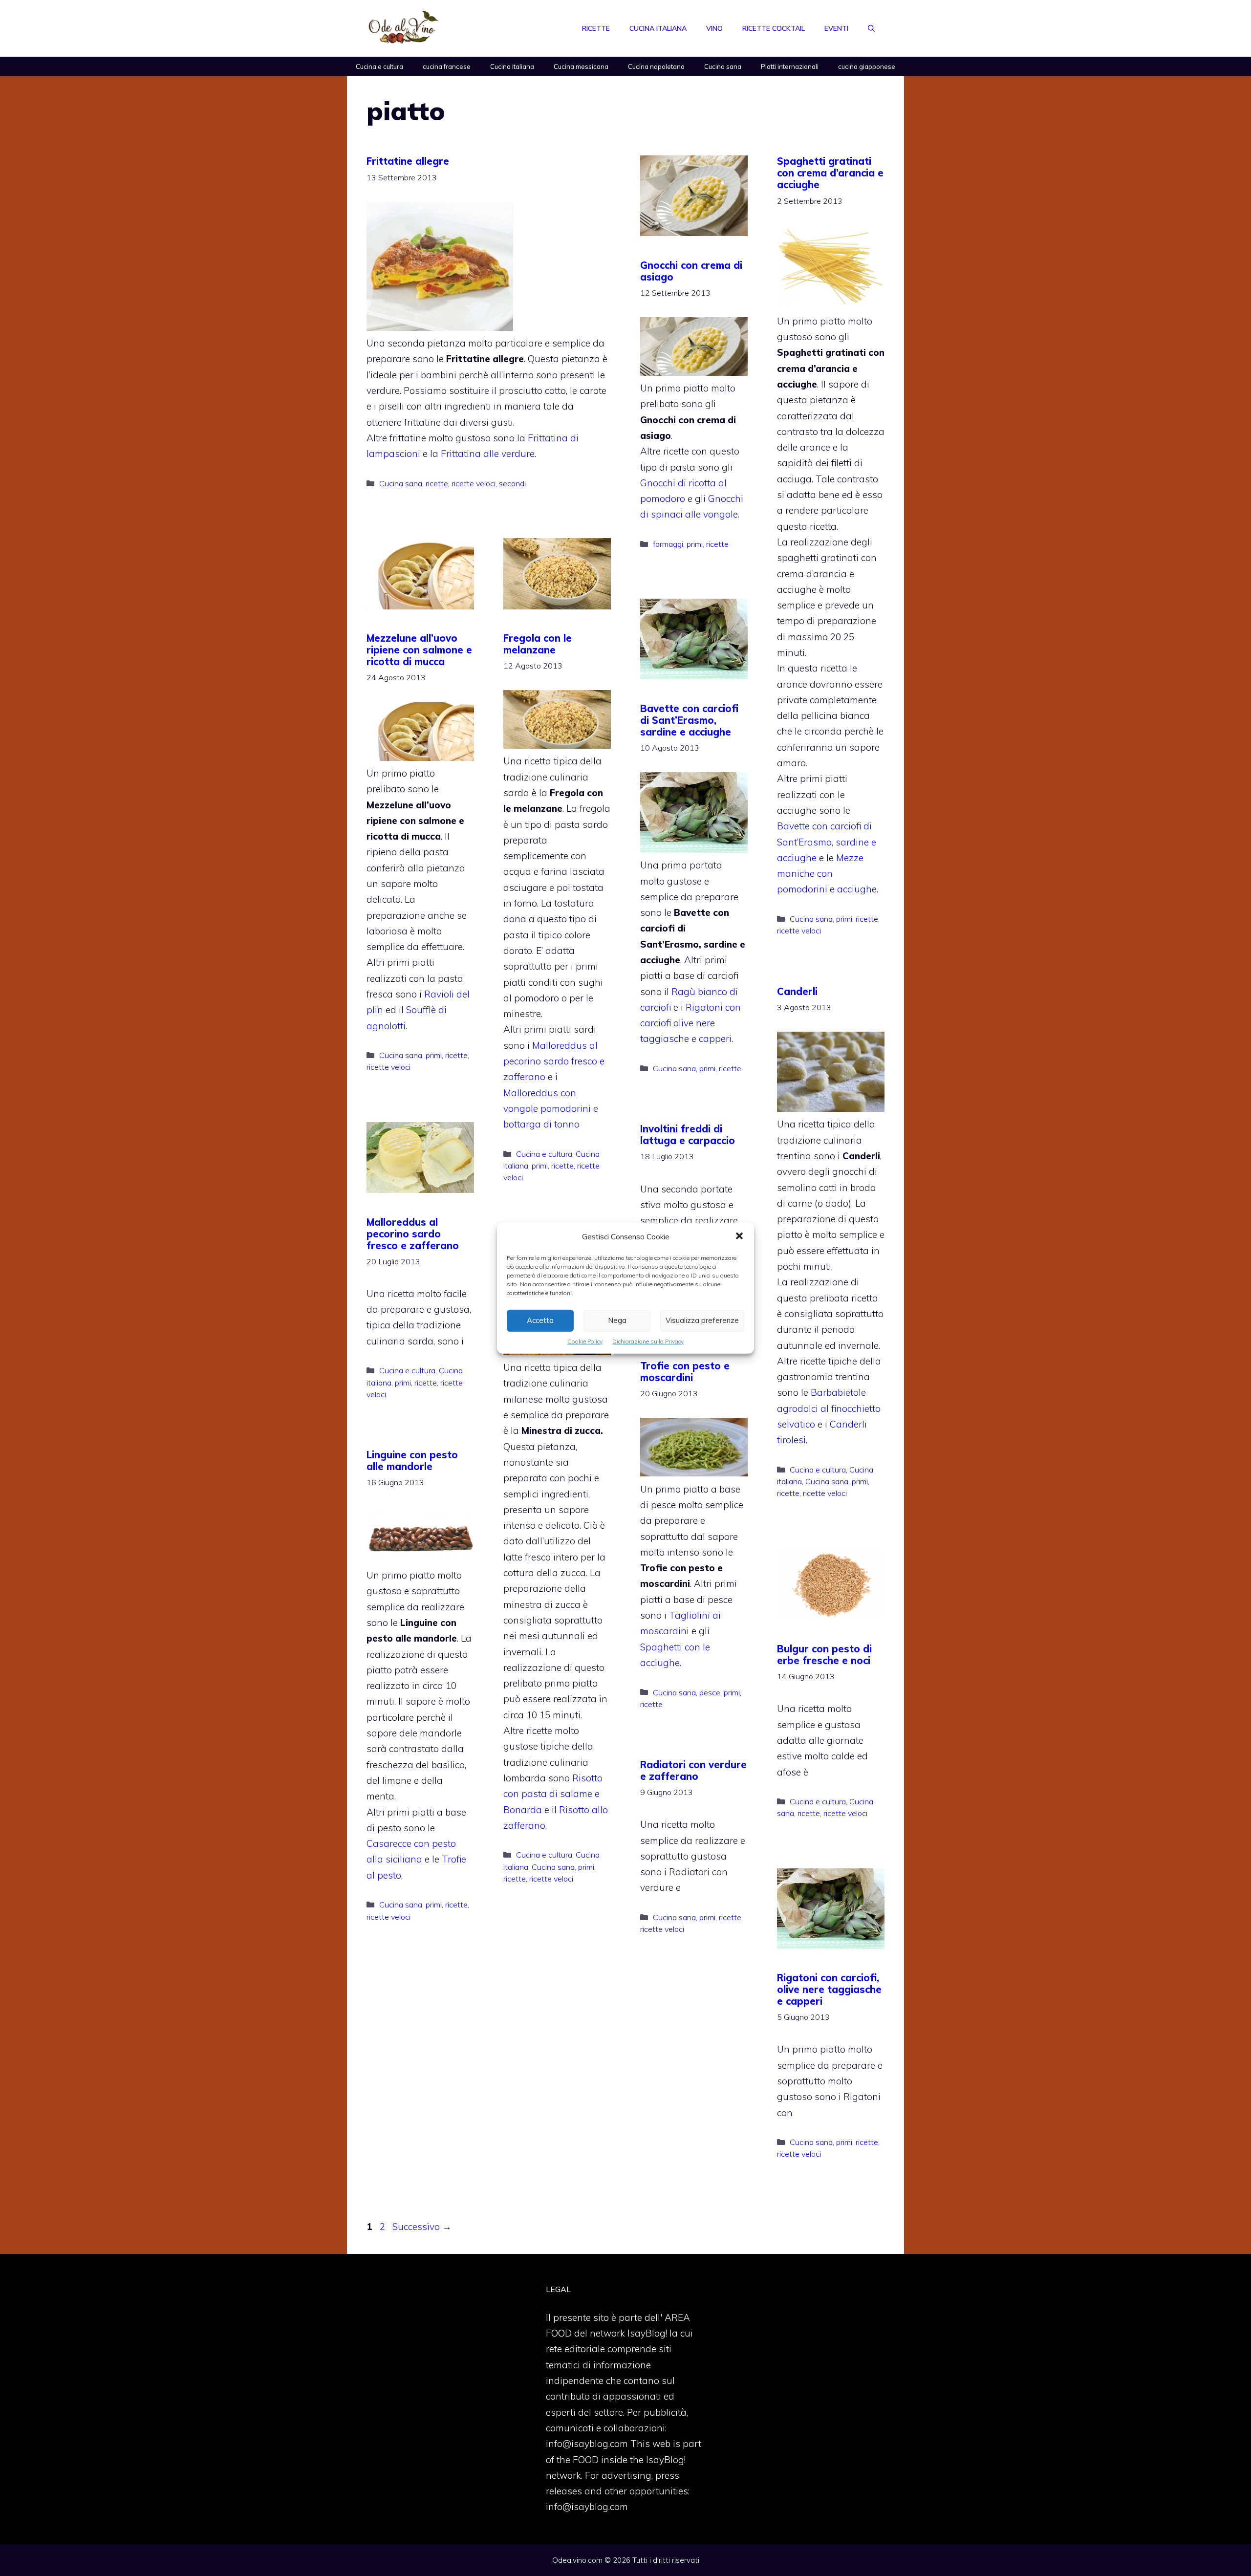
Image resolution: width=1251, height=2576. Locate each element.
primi (695, 544)
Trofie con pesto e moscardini (685, 1372)
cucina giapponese (867, 66)
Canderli (797, 991)
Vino (714, 28)
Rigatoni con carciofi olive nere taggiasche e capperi (690, 1023)
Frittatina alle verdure (488, 454)
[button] (739, 1236)
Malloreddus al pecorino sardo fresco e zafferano (554, 1061)
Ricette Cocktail (774, 28)
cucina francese (447, 66)
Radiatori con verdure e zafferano (693, 1770)
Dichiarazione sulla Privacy (648, 1341)
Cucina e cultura (379, 66)
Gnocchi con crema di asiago (691, 271)
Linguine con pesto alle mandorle (412, 1461)
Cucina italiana (658, 28)
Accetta (540, 1320)
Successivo (422, 2227)
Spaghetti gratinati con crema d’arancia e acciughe (830, 173)
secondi (512, 483)
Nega (617, 1320)
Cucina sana (723, 66)
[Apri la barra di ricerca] (871, 28)
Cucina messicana (581, 66)
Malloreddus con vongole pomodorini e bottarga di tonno (551, 1109)
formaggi (668, 544)
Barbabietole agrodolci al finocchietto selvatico (829, 1408)
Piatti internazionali (790, 66)
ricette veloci (474, 483)
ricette (437, 483)
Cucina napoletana (656, 66)
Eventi (836, 28)
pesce (710, 1692)
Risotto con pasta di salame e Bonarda (553, 1794)
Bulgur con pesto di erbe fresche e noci (824, 1655)
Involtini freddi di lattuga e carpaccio (688, 1135)
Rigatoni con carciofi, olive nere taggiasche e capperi (829, 1989)
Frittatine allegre (408, 161)
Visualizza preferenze (702, 1320)
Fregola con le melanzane (538, 644)
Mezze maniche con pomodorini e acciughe (827, 874)
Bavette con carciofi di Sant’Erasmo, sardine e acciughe (827, 842)
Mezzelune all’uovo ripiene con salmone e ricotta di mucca (419, 650)
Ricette (596, 28)
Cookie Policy (585, 1341)
